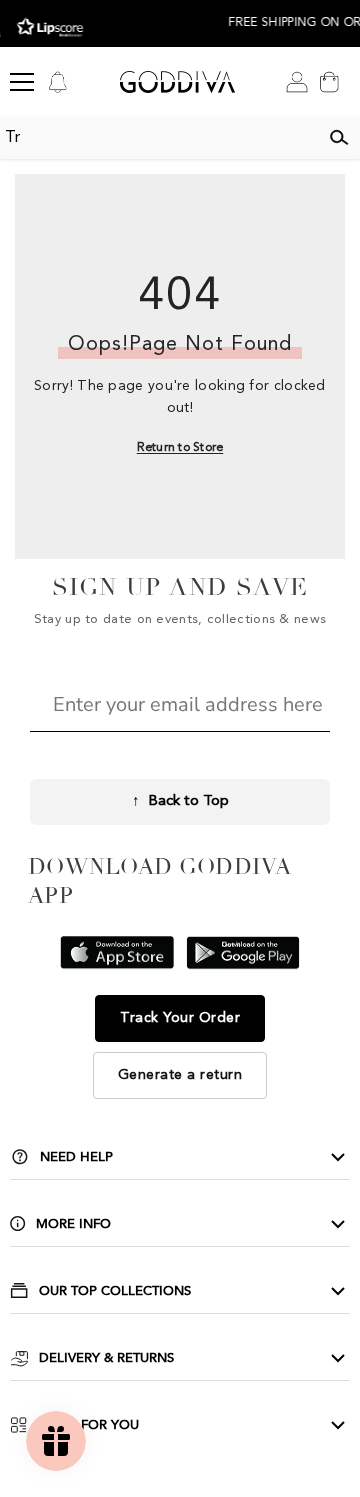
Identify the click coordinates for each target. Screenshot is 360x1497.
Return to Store (180, 448)
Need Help (76, 1157)
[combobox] (159, 138)
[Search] (339, 138)
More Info (73, 1224)
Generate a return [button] (180, 1075)
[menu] (22, 82)
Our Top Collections (115, 1291)
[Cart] (329, 82)
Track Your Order (180, 1018)
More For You (88, 1425)
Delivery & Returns (106, 1358)
